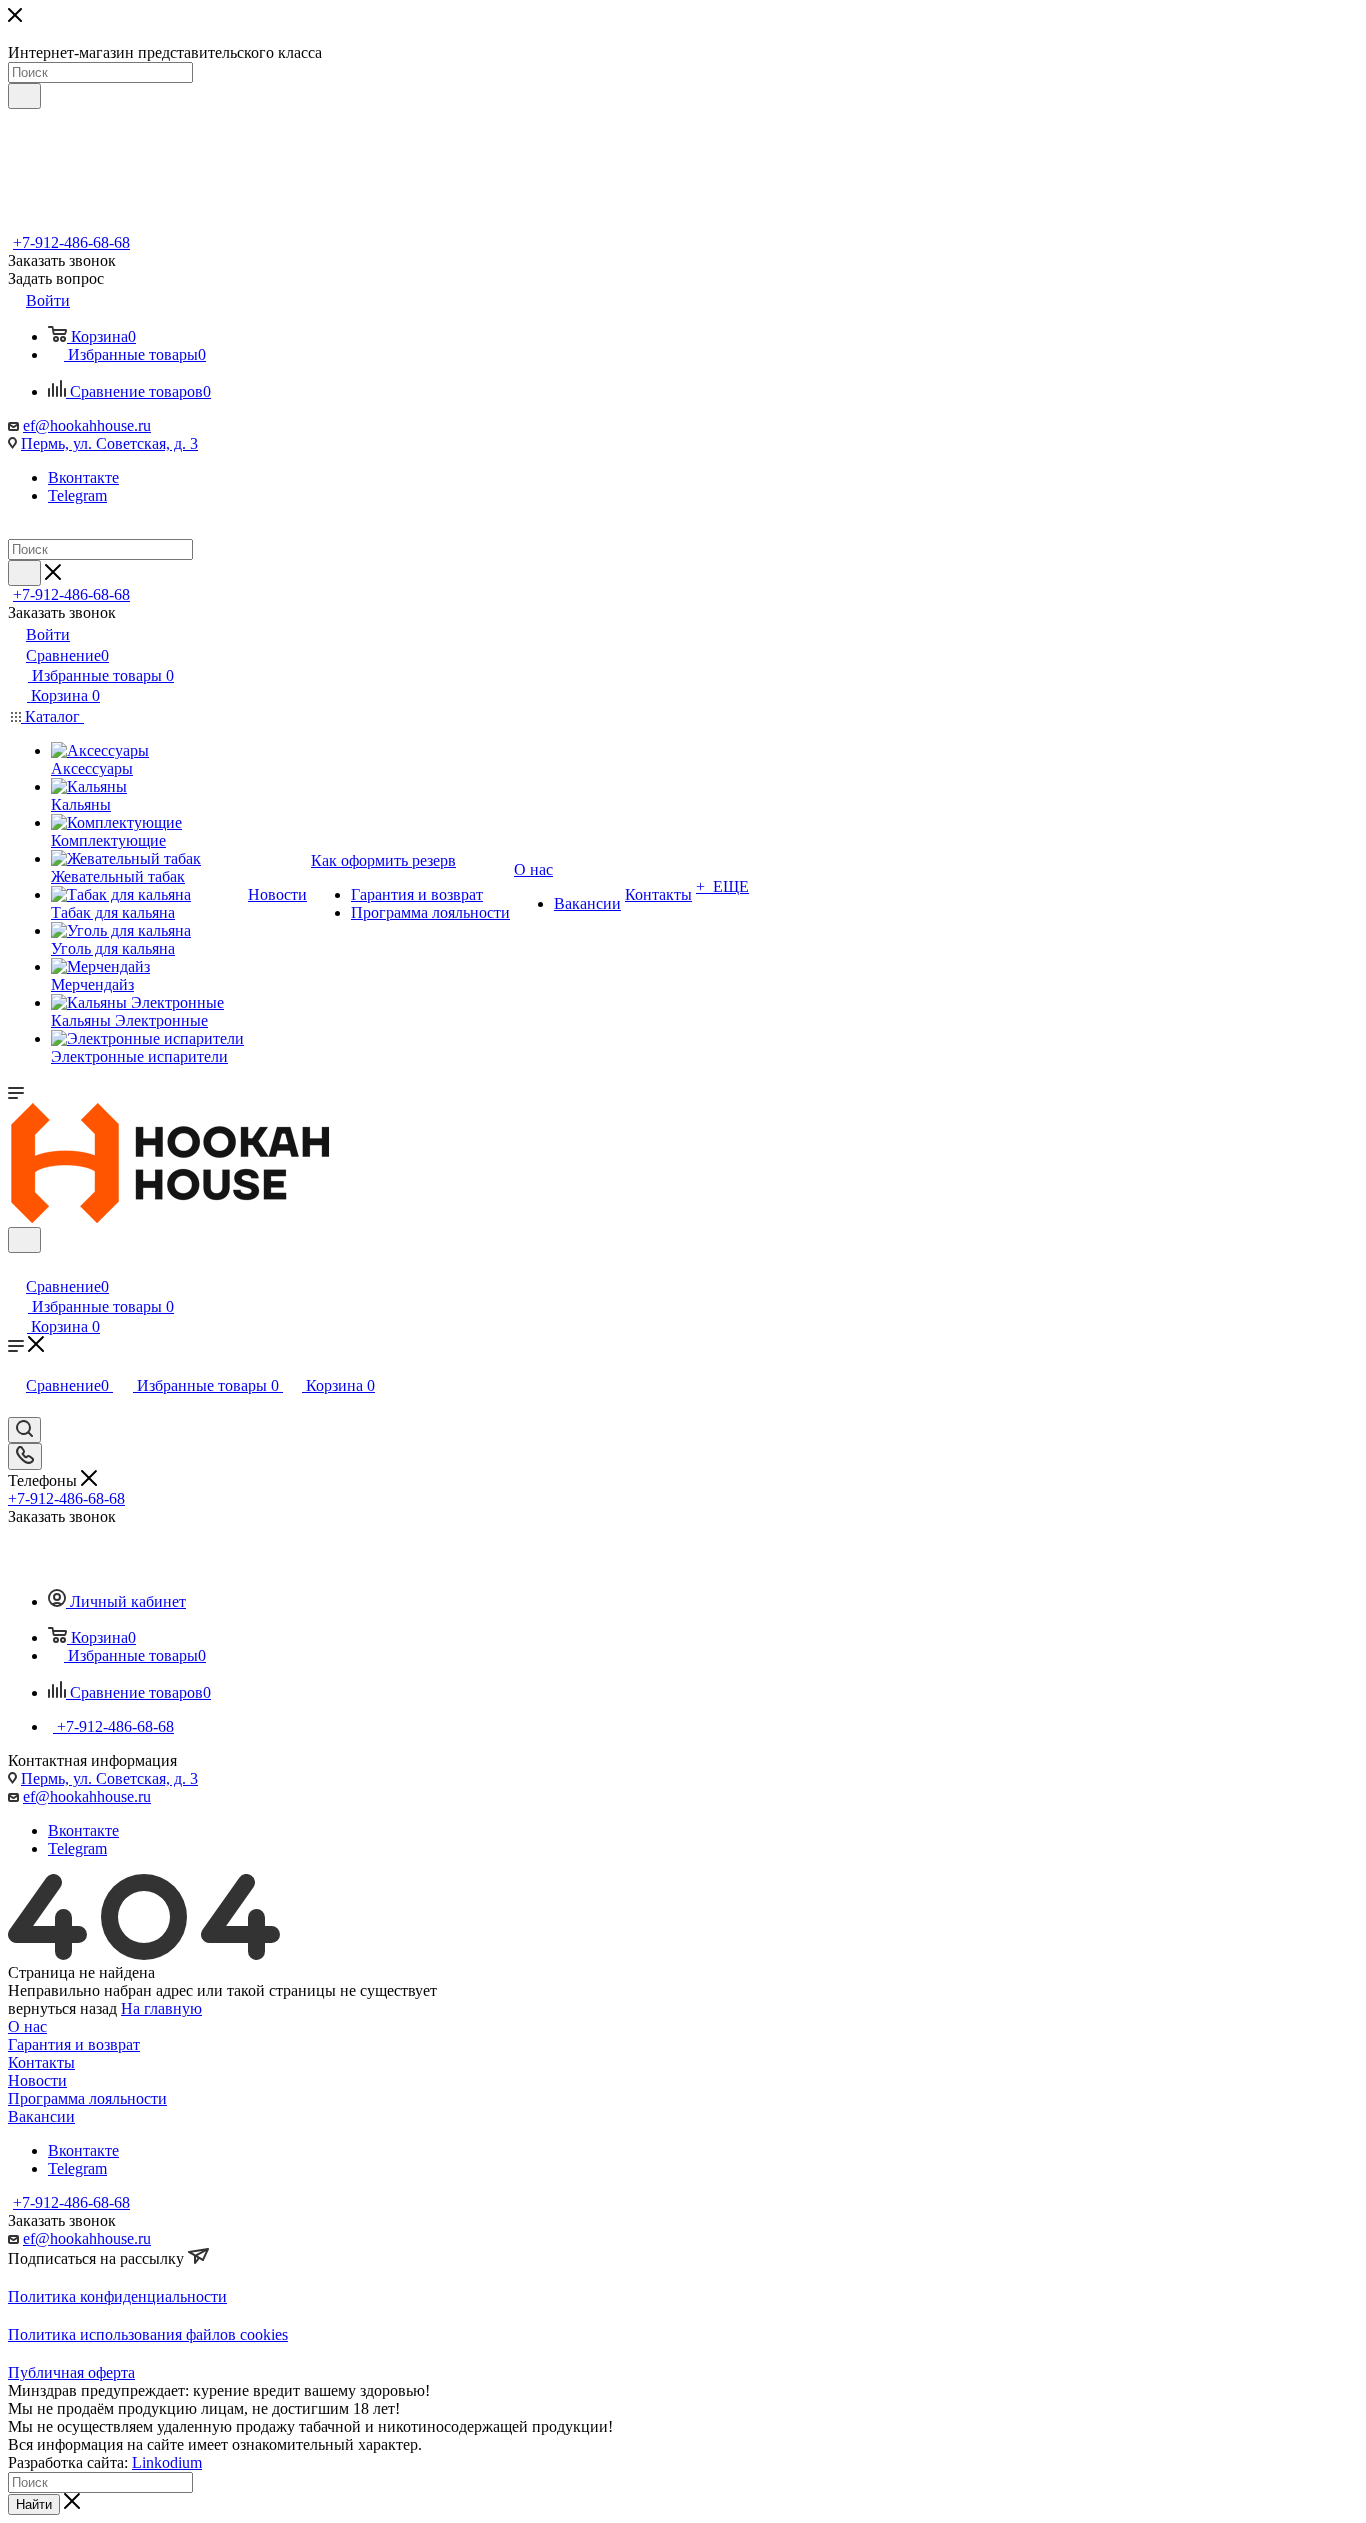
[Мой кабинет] (17, 1265)
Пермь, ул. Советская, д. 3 (109, 443)
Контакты (41, 2062)
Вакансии (41, 2116)
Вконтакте (83, 477)
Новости (37, 2080)
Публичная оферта (71, 2372)
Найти (34, 2504)
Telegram (77, 495)
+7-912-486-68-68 (71, 242)
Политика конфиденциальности (117, 2296)
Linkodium (167, 2462)
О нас (27, 2026)
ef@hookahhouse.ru (87, 425)
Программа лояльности (87, 2098)
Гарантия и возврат (74, 2044)
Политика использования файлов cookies (148, 2334)
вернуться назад (62, 2008)
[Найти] (24, 96)
